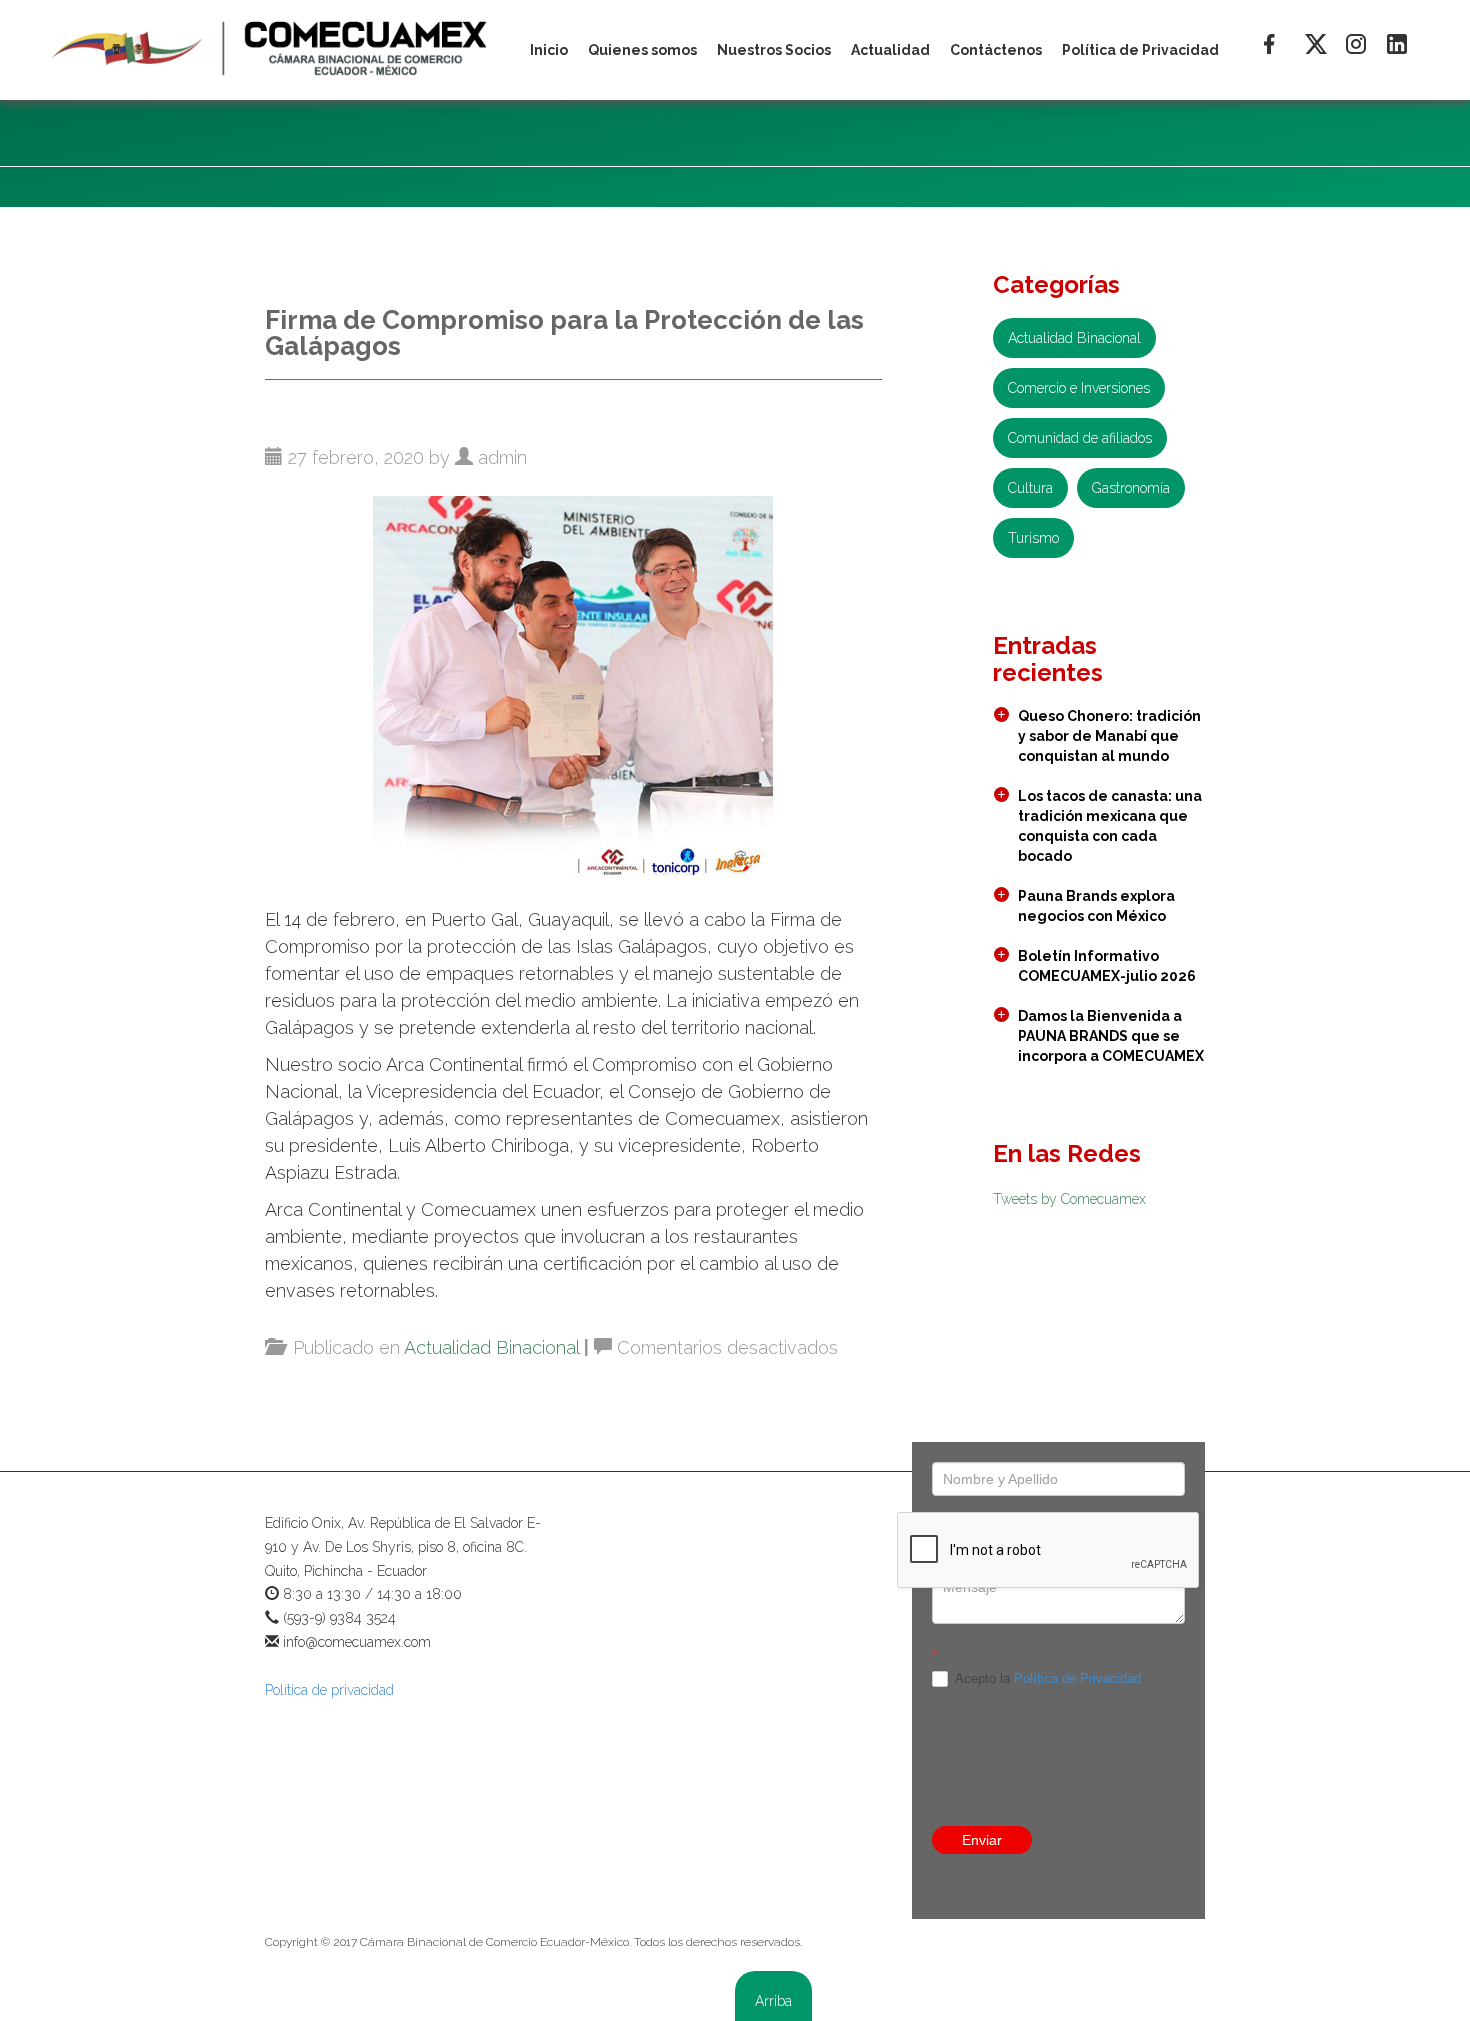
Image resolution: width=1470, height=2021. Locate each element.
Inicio (549, 50)
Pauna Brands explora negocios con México (1096, 906)
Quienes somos (642, 50)
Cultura (1030, 488)
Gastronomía (1131, 488)
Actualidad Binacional (491, 1347)
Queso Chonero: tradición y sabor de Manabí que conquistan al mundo (1109, 736)
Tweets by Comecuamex (1069, 1199)
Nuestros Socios (774, 50)
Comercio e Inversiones (1079, 388)
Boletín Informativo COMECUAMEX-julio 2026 (1107, 966)
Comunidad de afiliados (1080, 438)
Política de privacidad (329, 1690)
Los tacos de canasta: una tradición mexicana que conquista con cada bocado (1110, 826)
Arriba (773, 2001)
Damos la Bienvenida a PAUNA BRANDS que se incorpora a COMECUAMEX (1111, 1036)
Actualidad (890, 50)
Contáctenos (996, 50)
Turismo (1033, 538)
